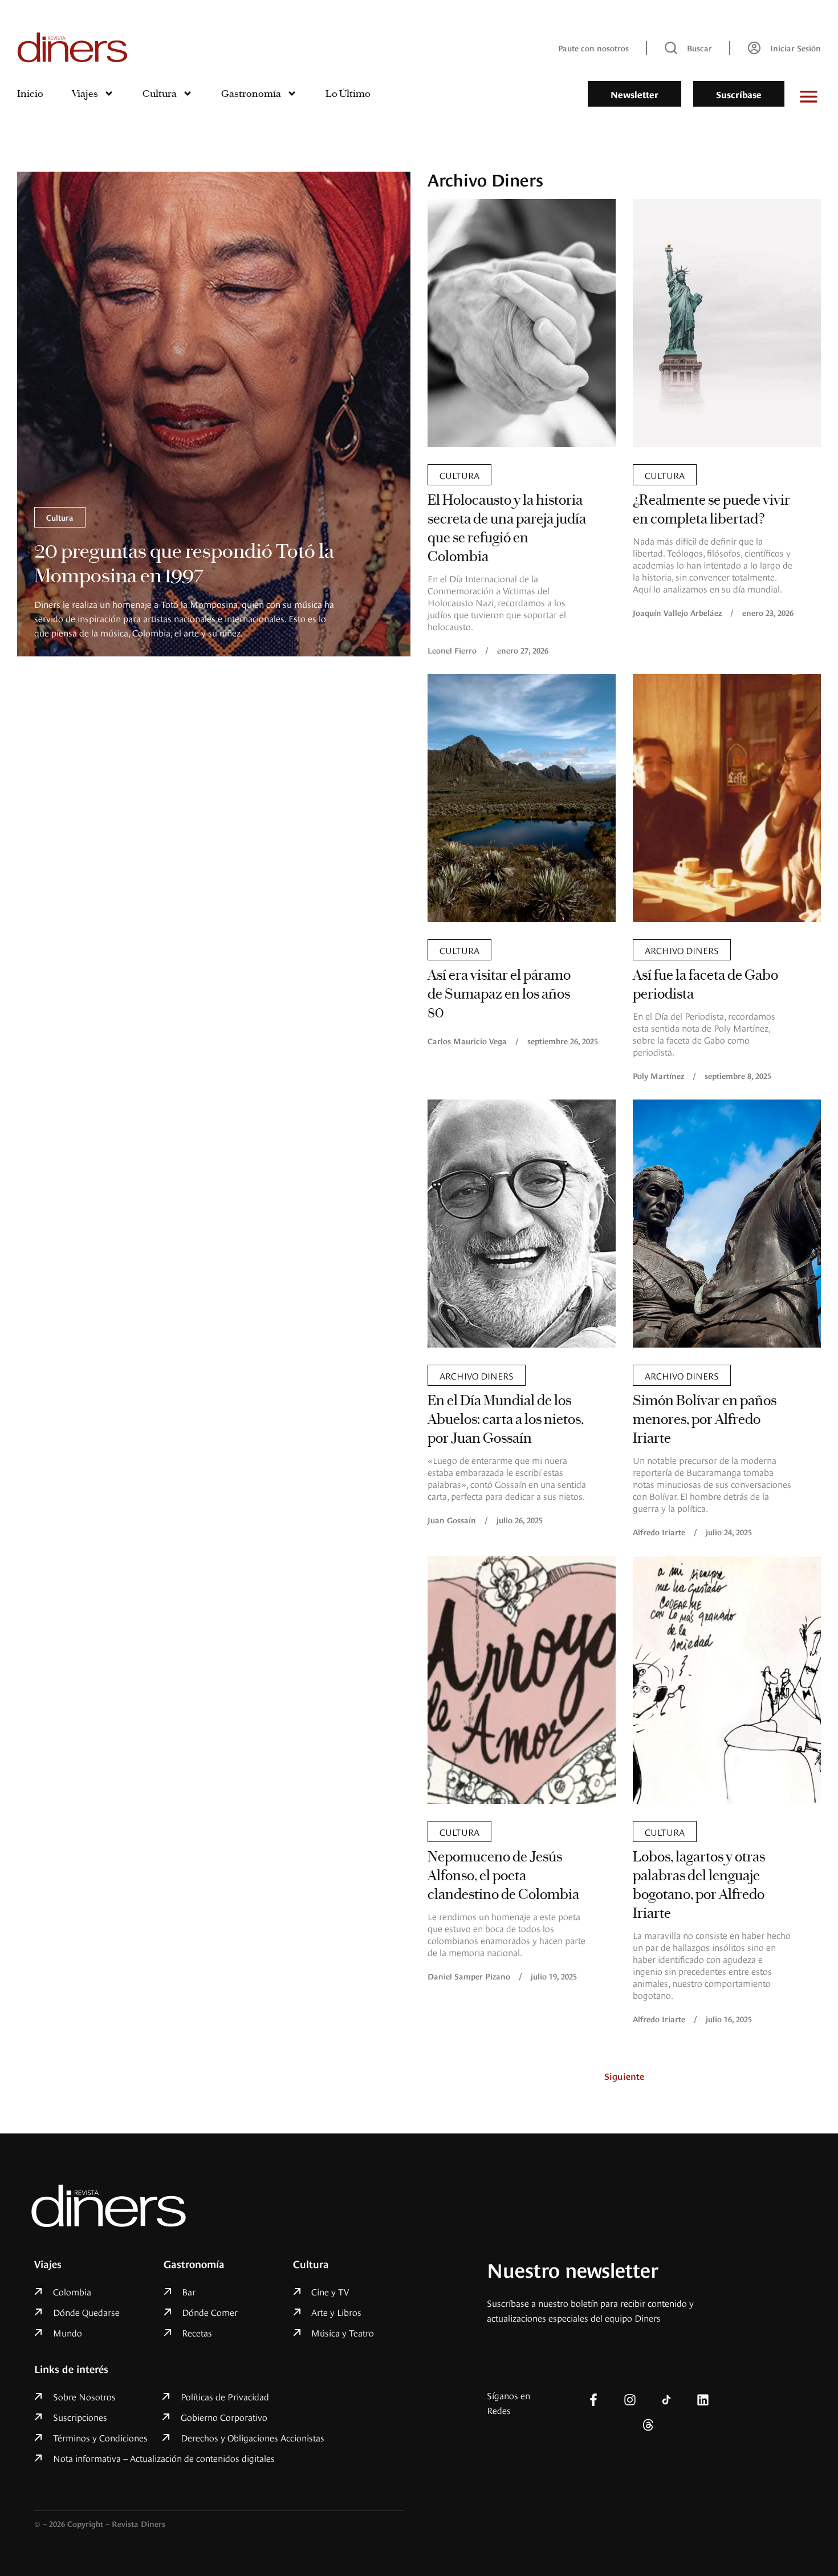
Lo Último (348, 94)
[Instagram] (630, 2400)
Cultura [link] (60, 517)
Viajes (85, 94)
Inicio (30, 94)
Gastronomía (251, 94)
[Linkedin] (703, 2400)
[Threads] (648, 2425)
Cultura (160, 94)
